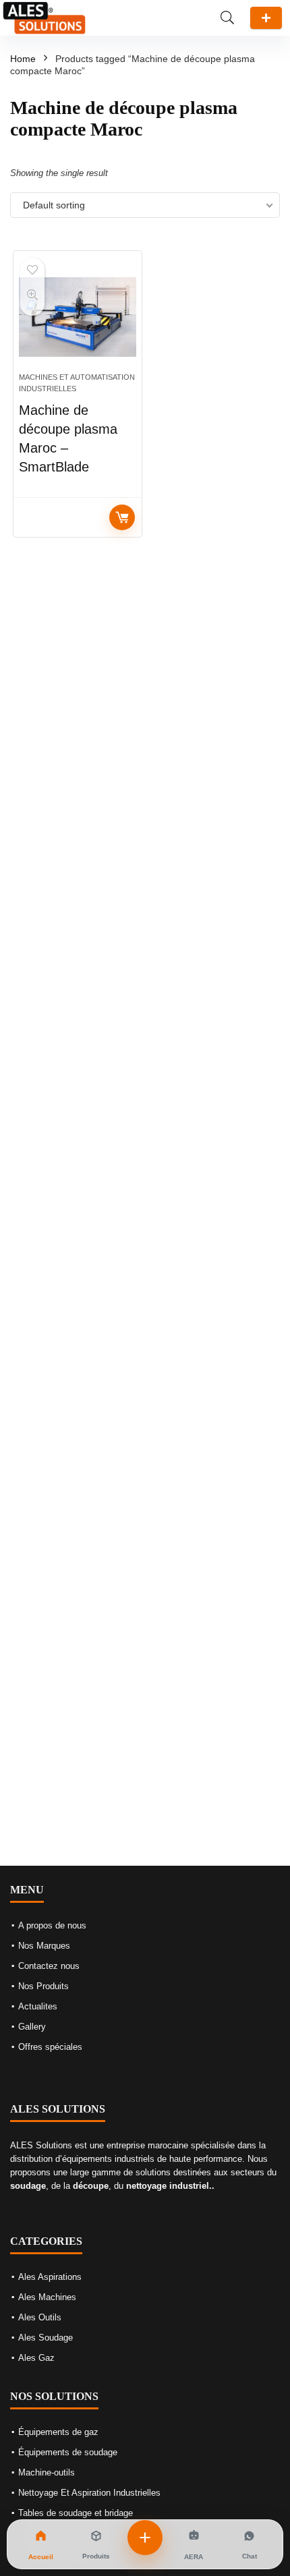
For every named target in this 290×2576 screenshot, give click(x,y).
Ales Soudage (46, 2338)
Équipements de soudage (68, 2452)
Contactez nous (49, 1966)
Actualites (38, 2006)
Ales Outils (40, 2317)
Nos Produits (43, 1986)
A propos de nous (52, 1925)
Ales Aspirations (50, 2277)
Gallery (32, 2027)
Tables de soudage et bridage (76, 2513)
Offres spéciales (50, 2047)
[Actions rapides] (145, 2538)
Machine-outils (47, 2472)
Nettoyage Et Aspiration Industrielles (89, 2493)
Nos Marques (44, 1946)
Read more (122, 517)
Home (23, 59)
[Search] (227, 18)
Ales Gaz (36, 2358)
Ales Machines (47, 2297)
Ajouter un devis (266, 18)
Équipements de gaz (58, 2432)
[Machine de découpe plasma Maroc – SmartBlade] (78, 317)
